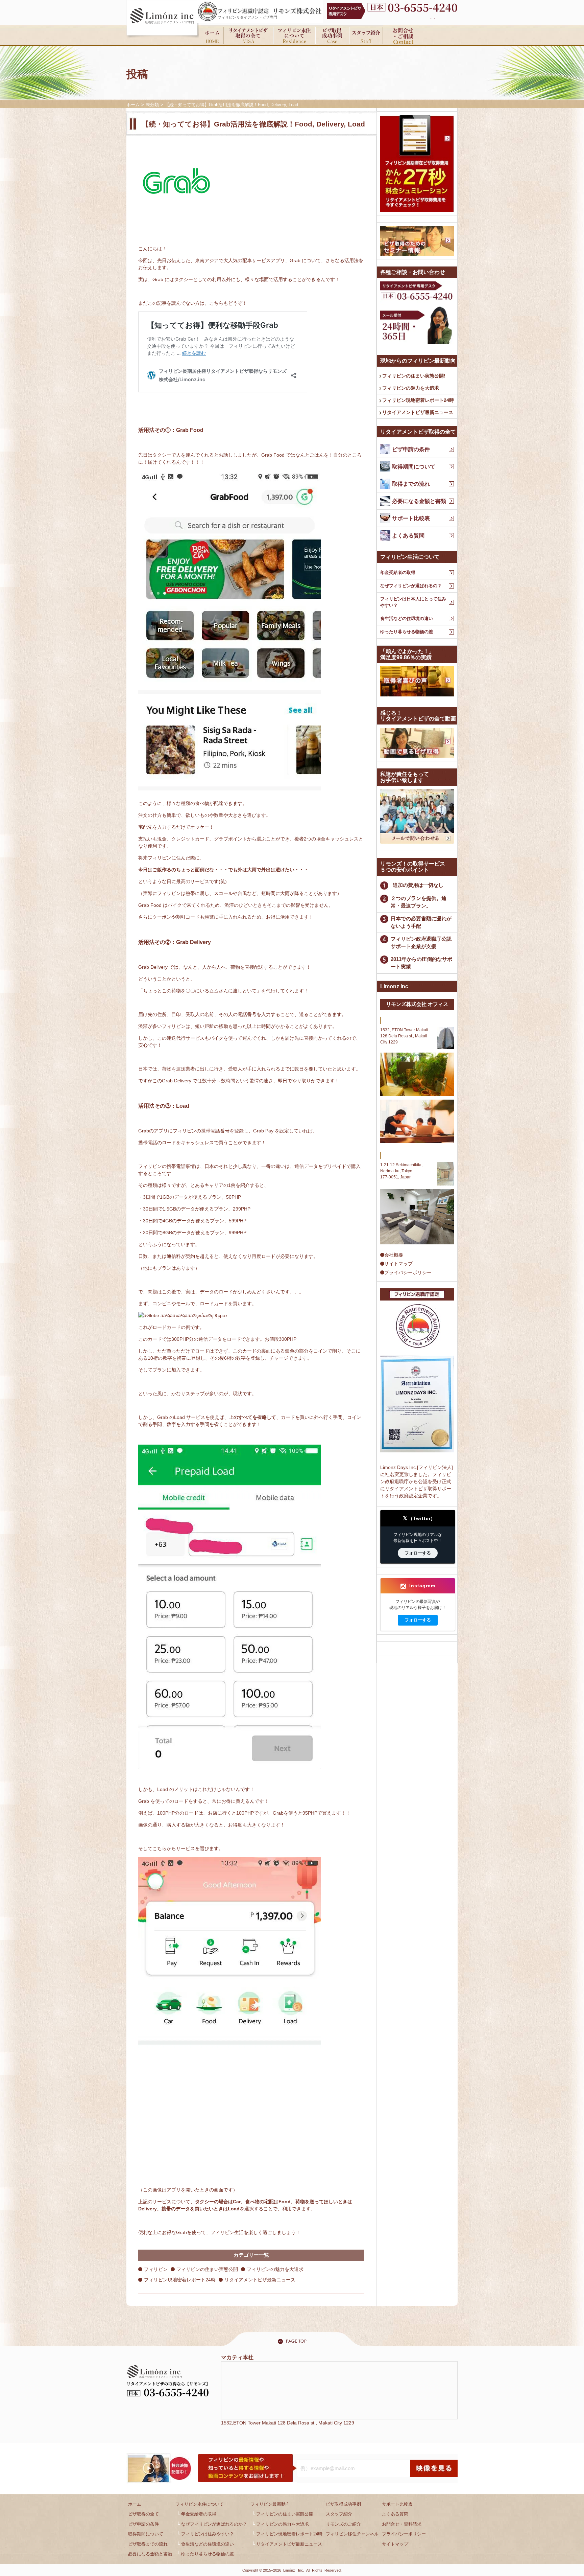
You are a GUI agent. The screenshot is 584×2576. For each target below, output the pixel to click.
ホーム (135, 2504)
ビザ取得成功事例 (343, 2504)
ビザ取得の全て (143, 2514)
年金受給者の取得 (398, 572)
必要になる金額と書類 (150, 2554)
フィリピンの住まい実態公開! (414, 376)
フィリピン (156, 2269)
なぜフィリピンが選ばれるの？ (411, 586)
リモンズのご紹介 (343, 2524)
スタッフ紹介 (339, 2514)
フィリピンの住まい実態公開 (207, 2269)
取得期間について (146, 2534)
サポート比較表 (397, 2504)
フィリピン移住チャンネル (352, 2534)
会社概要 (394, 1255)
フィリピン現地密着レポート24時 (180, 2280)
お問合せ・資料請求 (402, 2524)
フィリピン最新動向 (270, 2504)
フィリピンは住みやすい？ (208, 2534)
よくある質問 (395, 2514)
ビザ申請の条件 (143, 2524)
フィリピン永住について (200, 2504)
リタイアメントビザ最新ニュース (260, 2280)
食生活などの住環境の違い (407, 618)
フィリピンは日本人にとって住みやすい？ (413, 602)
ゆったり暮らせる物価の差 (407, 632)
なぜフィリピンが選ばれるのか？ (214, 2524)
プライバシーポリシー (408, 1272)
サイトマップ (398, 1264)
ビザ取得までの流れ (148, 2544)
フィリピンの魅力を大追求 (275, 2269)
